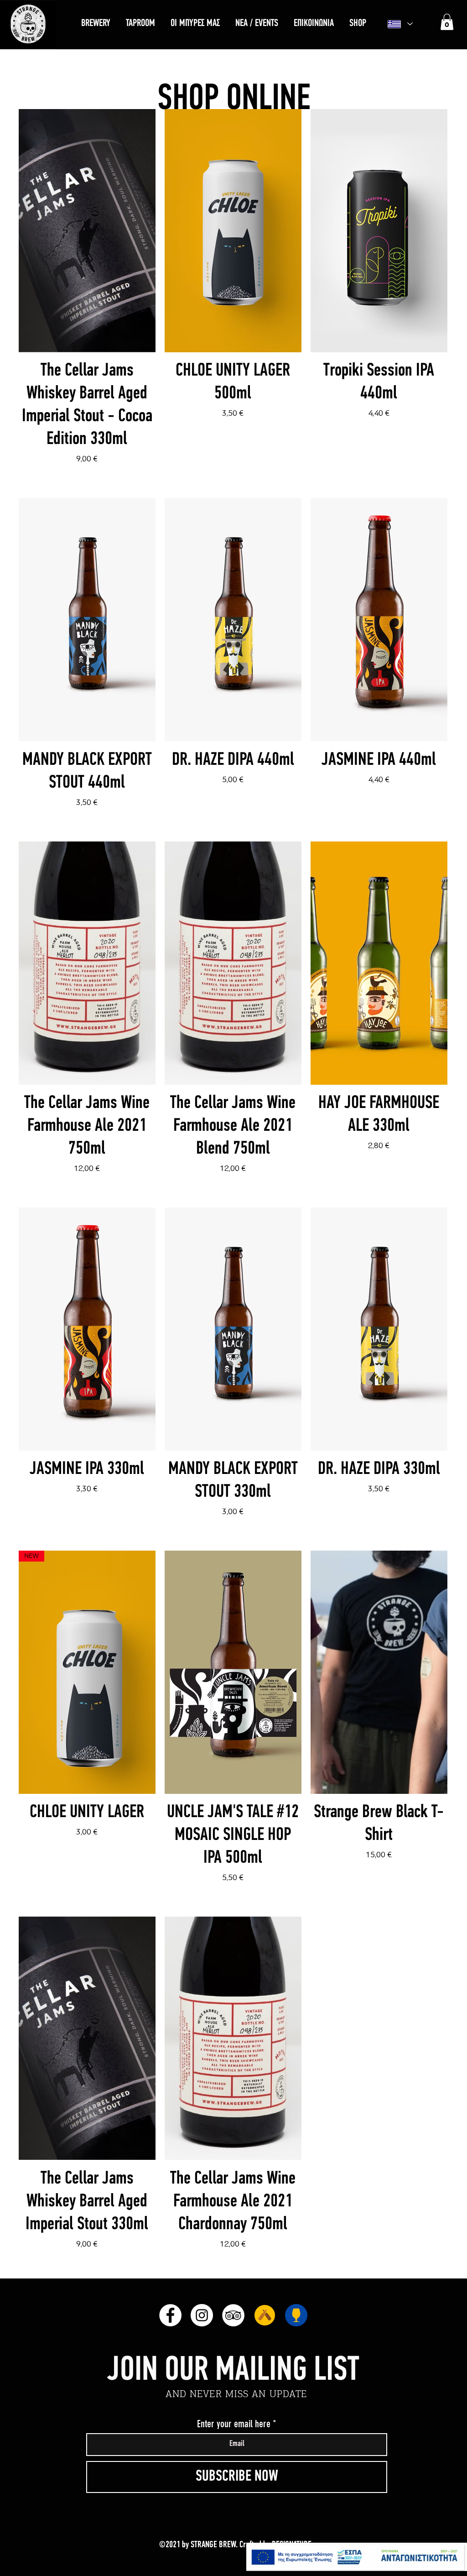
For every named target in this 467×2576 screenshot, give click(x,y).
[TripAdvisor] (233, 2315)
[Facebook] (170, 2315)
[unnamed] (265, 2315)
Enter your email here (234, 2424)
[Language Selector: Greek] (400, 24)
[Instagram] (202, 2315)
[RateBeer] (296, 2315)
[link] (447, 22)
